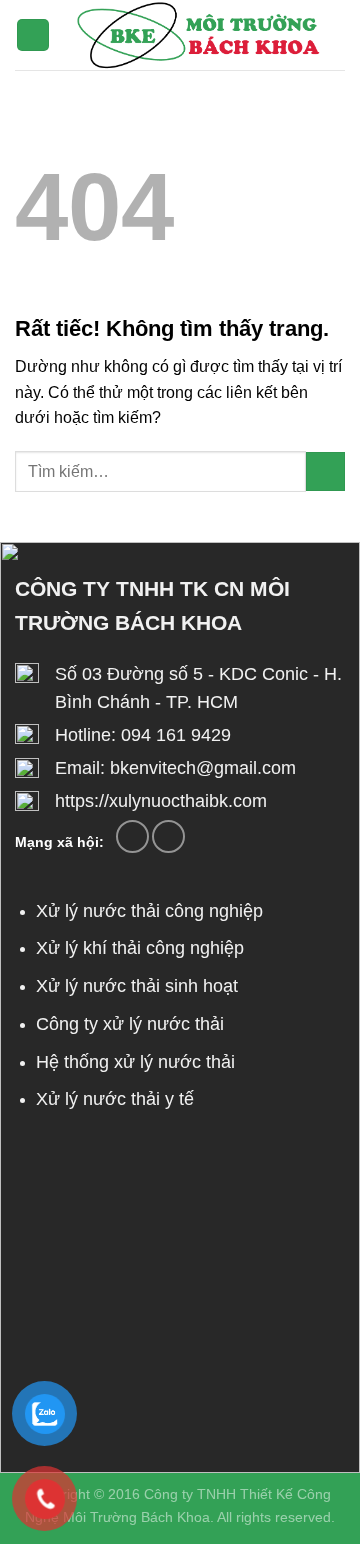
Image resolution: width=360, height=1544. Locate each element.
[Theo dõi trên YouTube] (168, 836)
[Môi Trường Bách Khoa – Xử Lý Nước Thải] (197, 35)
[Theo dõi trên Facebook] (132, 836)
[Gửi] (325, 471)
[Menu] (33, 35)
